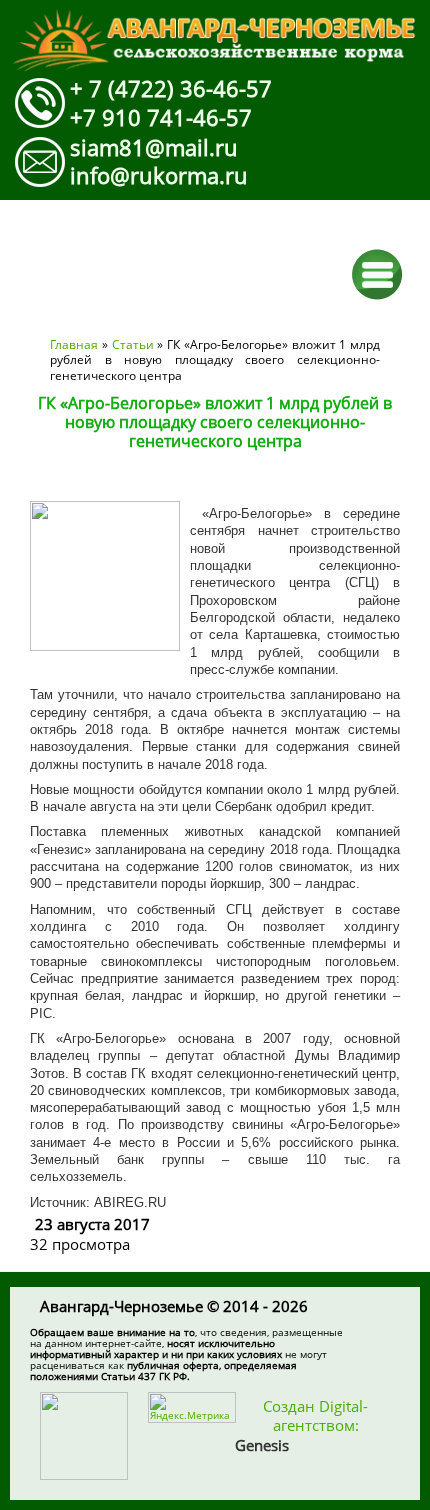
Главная (74, 344)
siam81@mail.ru (154, 147)
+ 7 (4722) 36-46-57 (171, 88)
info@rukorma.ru (159, 175)
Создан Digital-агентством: (302, 1425)
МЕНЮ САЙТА (377, 274)
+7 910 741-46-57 (161, 117)
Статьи (133, 344)
